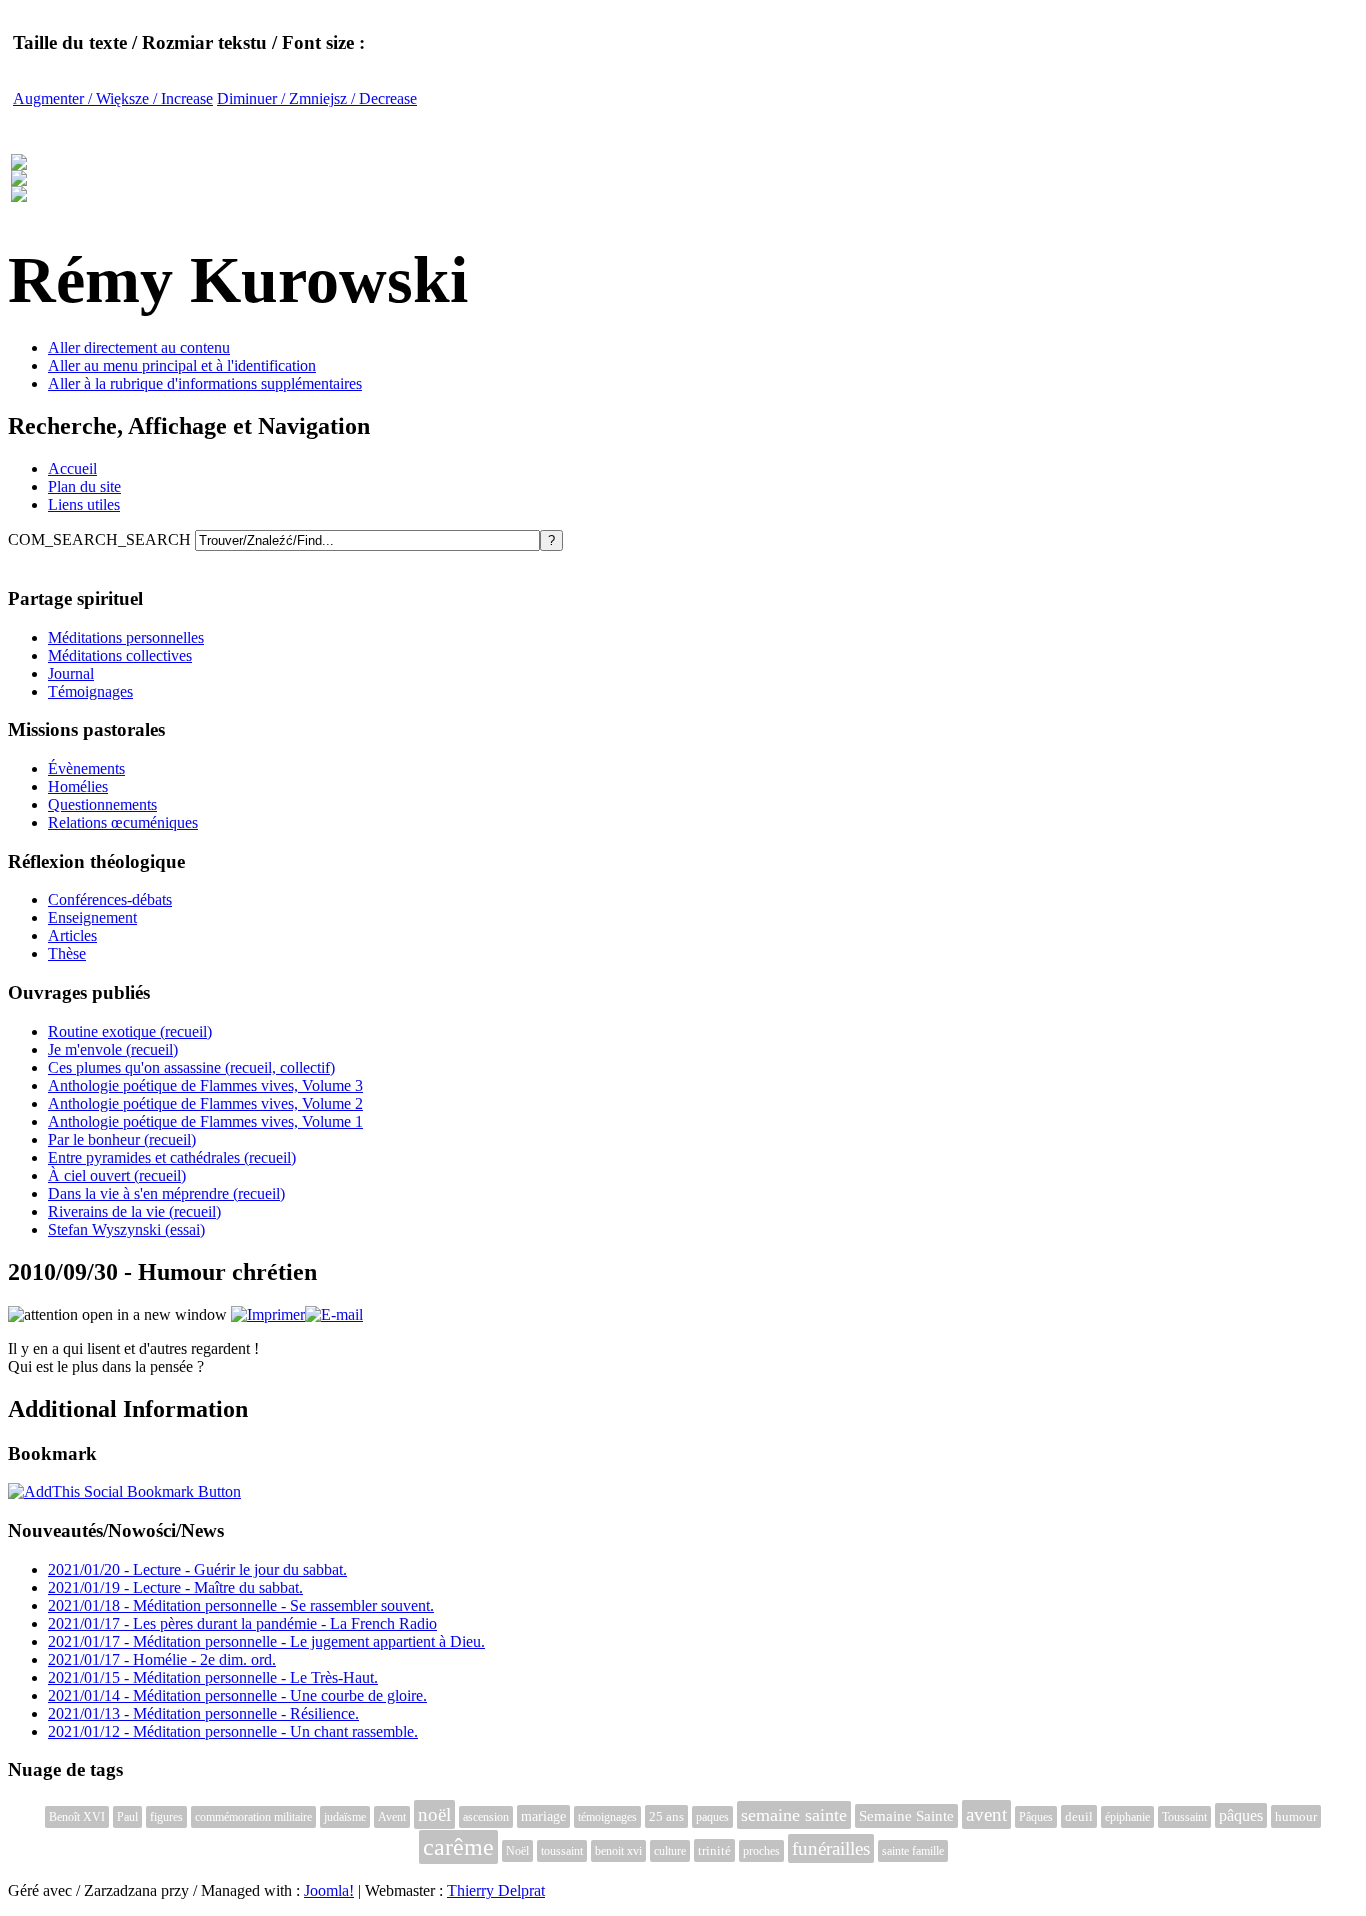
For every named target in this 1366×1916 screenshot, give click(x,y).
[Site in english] (19, 191)
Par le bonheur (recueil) (122, 1139)
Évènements (86, 768)
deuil (1079, 1816)
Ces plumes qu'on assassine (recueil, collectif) (191, 1067)
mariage (543, 1816)
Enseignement (92, 917)
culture (670, 1851)
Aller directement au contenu (139, 347)
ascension (486, 1817)
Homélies (78, 786)
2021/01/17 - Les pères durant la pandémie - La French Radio (242, 1623)
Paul (127, 1817)
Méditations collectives (120, 655)
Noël (517, 1851)
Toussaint (1184, 1817)
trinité (714, 1850)
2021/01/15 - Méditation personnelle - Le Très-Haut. (213, 1677)
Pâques (1036, 1817)
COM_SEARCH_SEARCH (101, 539)
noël (434, 1814)
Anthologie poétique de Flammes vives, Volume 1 (205, 1121)
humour (1296, 1816)
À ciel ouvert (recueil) (117, 1175)
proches (761, 1851)
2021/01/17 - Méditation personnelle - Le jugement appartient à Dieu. (266, 1641)
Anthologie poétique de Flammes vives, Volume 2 (205, 1103)
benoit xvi (618, 1851)
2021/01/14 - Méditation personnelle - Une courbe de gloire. (237, 1695)
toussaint (562, 1851)
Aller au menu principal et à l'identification (182, 365)
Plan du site (84, 486)
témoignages (607, 1817)
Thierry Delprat (496, 1890)
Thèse (67, 953)
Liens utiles (84, 504)
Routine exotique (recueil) (130, 1031)
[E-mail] (334, 1314)
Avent (392, 1817)
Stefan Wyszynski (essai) (126, 1229)
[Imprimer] (268, 1314)
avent (986, 1814)
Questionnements (102, 804)
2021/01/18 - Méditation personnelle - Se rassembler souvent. (241, 1605)
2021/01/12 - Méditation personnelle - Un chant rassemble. (233, 1731)
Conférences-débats (110, 899)
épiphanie (1127, 1817)
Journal (71, 673)
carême (458, 1847)
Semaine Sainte (906, 1816)
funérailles (831, 1848)
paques (712, 1817)
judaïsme (345, 1817)
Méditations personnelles (126, 637)
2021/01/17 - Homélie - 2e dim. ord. (162, 1659)
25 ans (666, 1816)
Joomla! (329, 1890)
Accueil (72, 468)
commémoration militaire (253, 1817)
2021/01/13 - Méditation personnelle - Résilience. (203, 1713)
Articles (72, 935)
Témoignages (90, 691)
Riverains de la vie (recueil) (134, 1211)
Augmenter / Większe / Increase (113, 98)
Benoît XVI (77, 1817)
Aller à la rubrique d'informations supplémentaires (205, 383)
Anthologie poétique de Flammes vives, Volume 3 (205, 1085)
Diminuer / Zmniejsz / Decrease (317, 98)
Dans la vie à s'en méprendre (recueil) (166, 1193)
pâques (1241, 1815)
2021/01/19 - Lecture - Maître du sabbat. (175, 1587)
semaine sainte (794, 1815)
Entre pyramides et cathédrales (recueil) (172, 1157)
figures (166, 1817)
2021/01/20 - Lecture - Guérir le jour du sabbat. (197, 1569)
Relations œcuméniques (123, 822)
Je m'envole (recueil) (113, 1049)
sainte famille (913, 1851)
